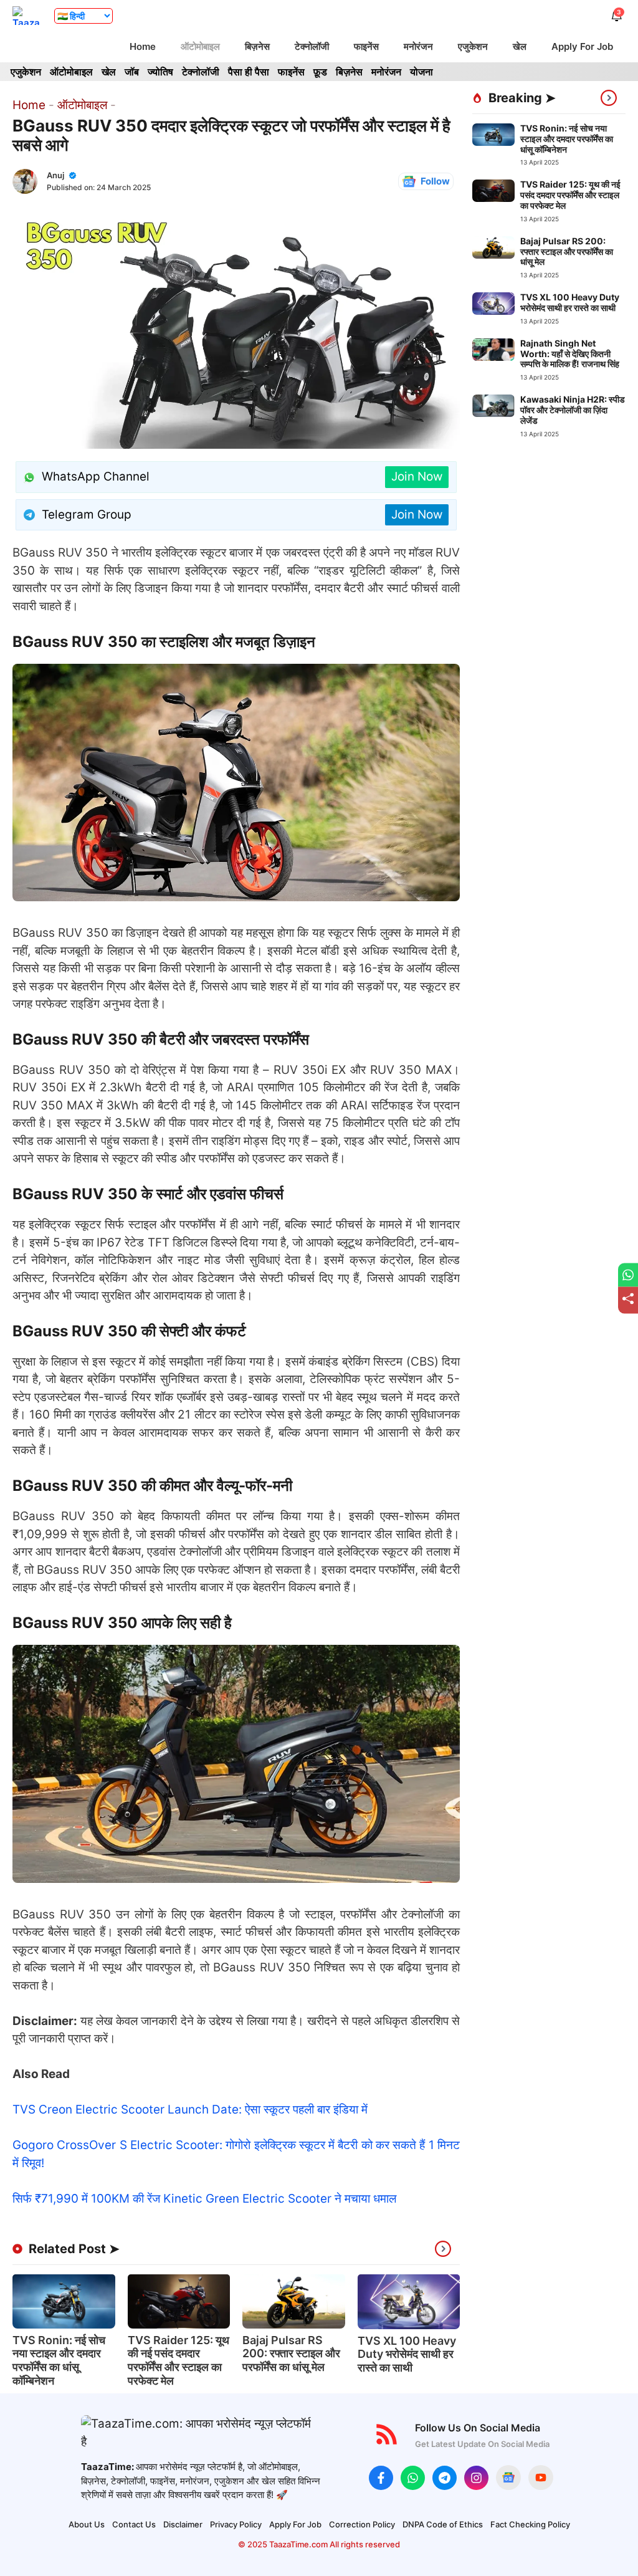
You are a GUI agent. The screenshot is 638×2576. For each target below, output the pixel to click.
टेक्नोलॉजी (312, 46)
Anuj (55, 175)
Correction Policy (362, 2524)
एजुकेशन (473, 46)
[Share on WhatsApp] (628, 1275)
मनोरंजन (418, 46)
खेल (520, 46)
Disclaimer (183, 2524)
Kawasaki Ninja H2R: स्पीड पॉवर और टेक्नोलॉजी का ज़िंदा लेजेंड (573, 410)
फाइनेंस (366, 46)
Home (143, 46)
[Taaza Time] (27, 16)
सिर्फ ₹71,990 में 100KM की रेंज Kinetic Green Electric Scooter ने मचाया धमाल (204, 2199)
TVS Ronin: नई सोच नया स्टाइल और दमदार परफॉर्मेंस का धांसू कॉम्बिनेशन (59, 2360)
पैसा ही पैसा (249, 72)
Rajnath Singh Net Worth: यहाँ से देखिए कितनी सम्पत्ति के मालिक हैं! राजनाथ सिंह (570, 354)
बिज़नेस (257, 46)
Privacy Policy (236, 2524)
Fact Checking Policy (530, 2524)
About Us (87, 2524)
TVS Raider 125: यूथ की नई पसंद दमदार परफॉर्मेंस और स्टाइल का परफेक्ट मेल (179, 2360)
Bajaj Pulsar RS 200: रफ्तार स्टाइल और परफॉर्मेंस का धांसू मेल (291, 2353)
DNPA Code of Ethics (443, 2524)
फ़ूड (320, 72)
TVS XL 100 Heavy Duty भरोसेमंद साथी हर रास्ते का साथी (407, 2354)
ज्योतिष (160, 72)
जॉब (132, 72)
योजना (421, 72)
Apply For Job (582, 46)
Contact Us (134, 2524)
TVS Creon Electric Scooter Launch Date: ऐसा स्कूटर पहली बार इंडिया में (190, 2109)
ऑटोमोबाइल (200, 46)
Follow (435, 181)
